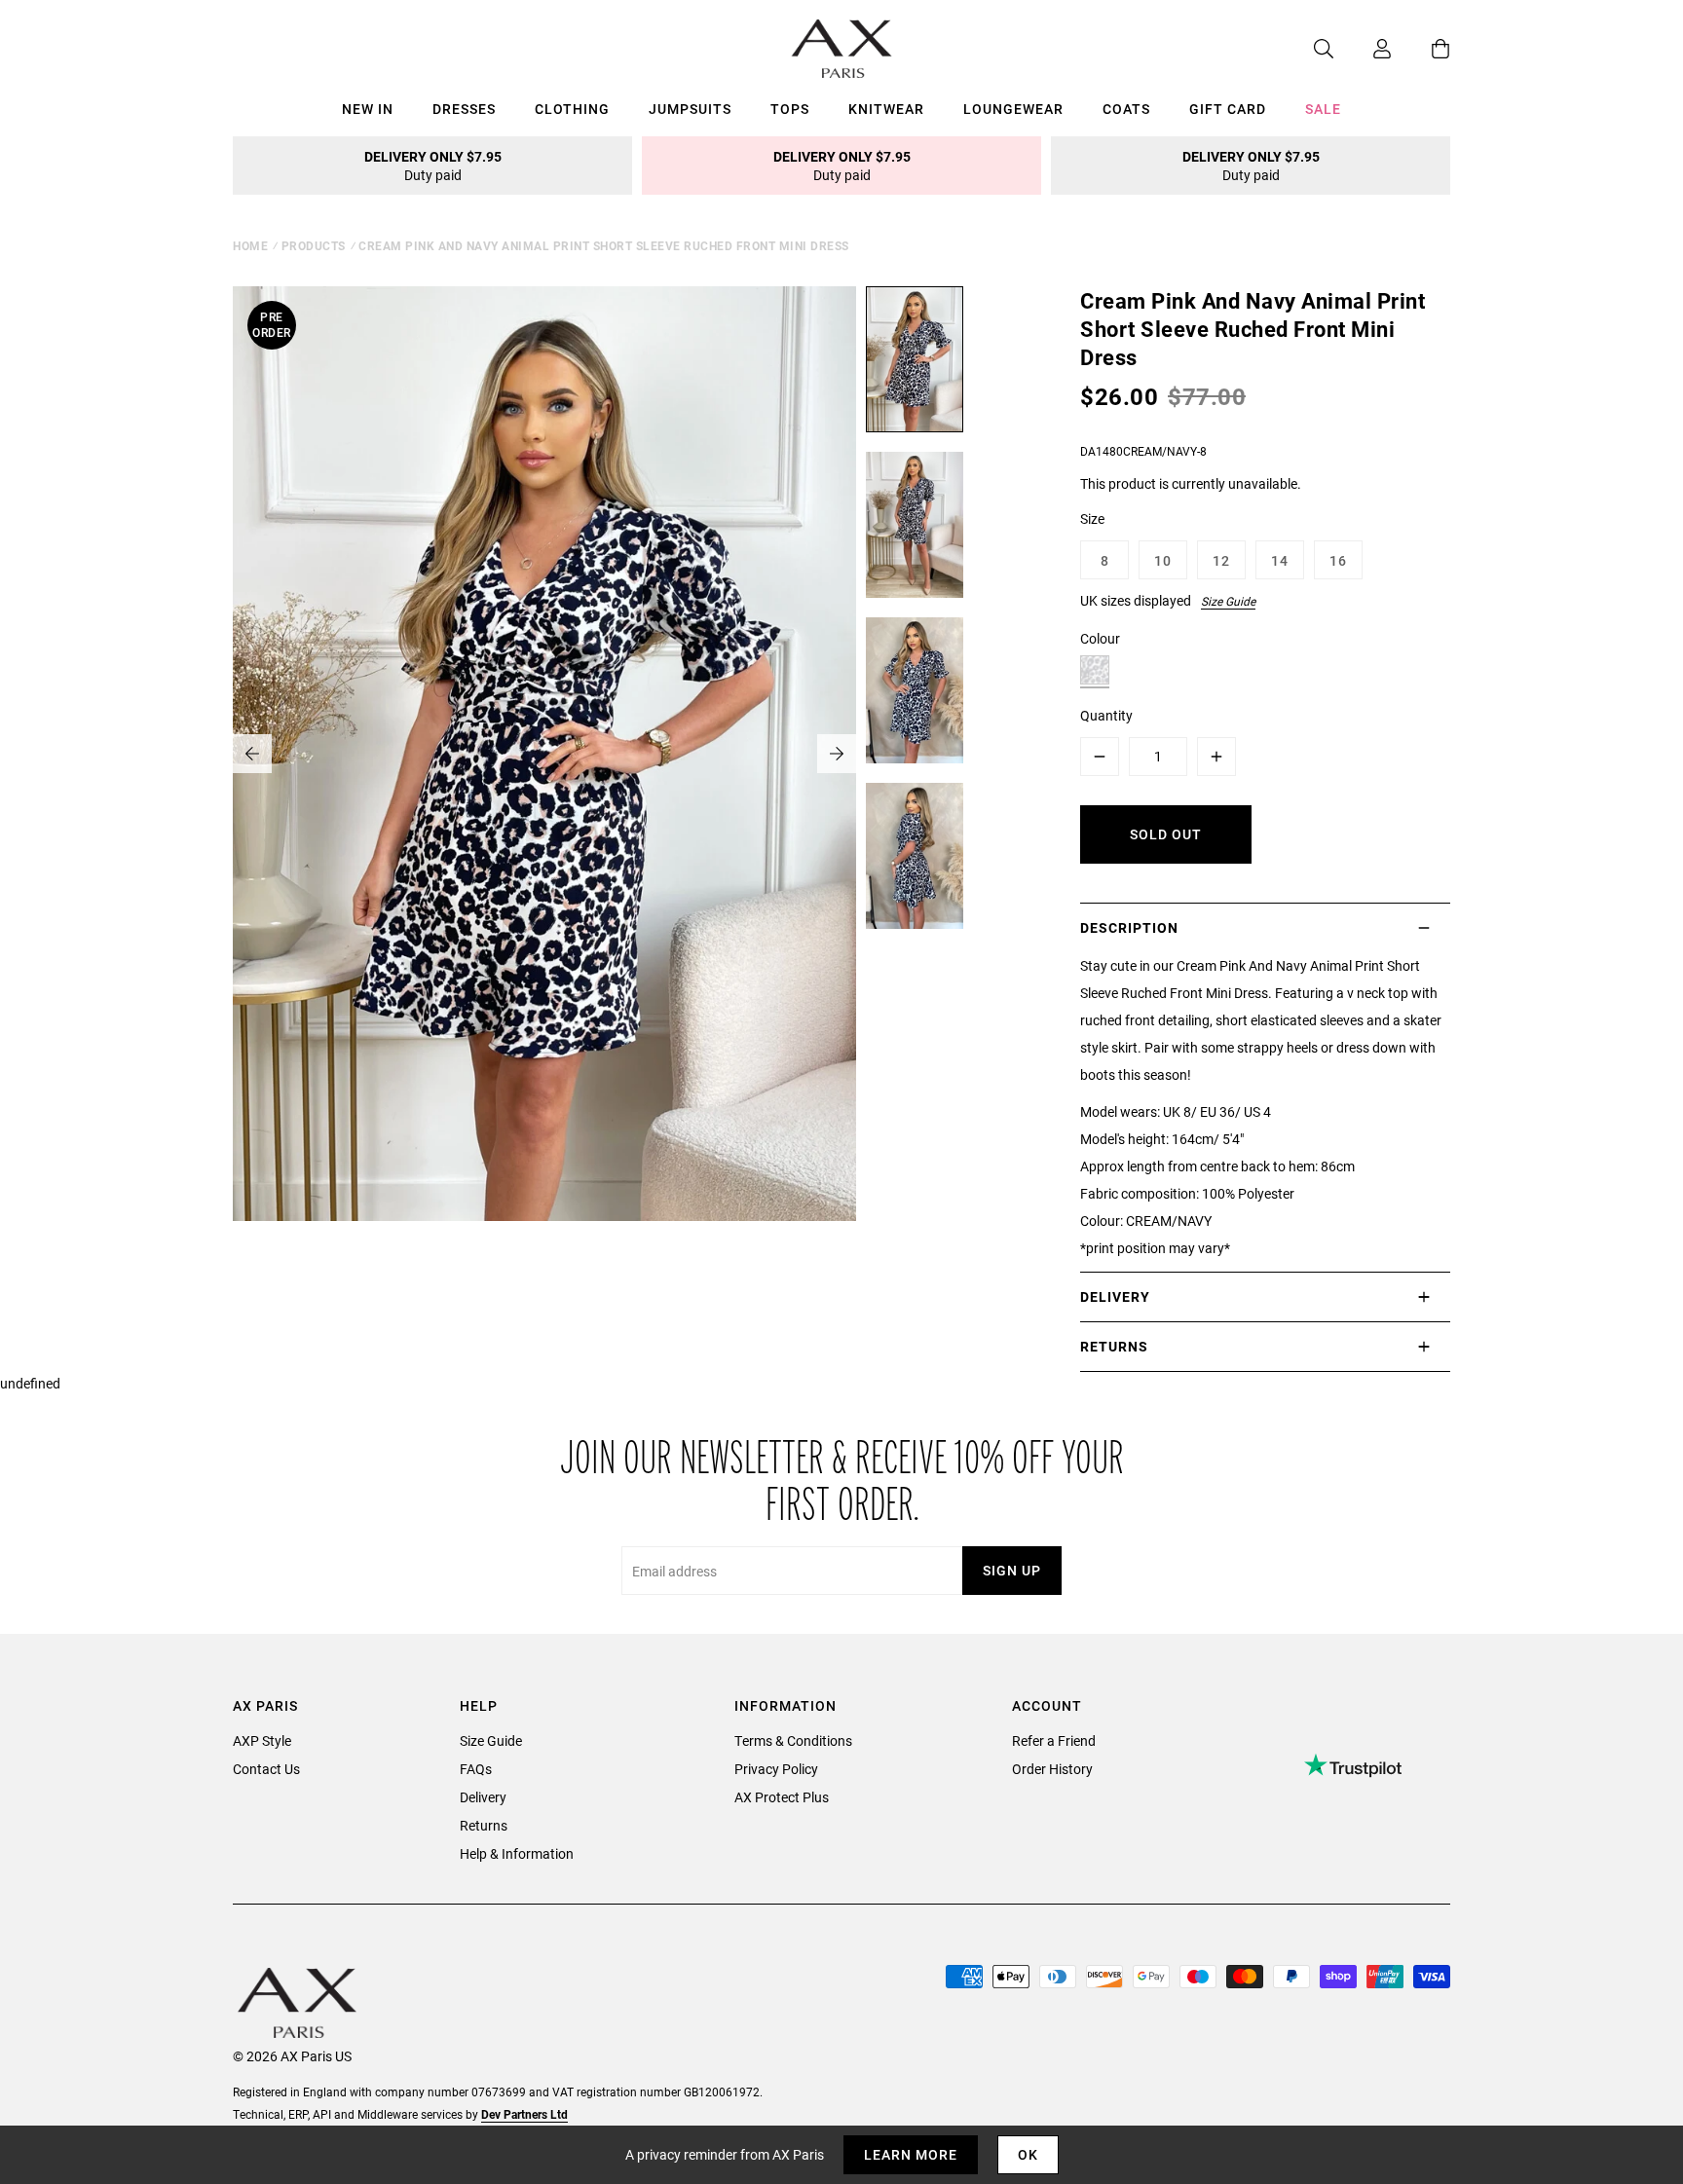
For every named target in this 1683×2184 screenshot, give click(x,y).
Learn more (911, 2154)
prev (252, 754)
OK (1028, 2154)
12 (1221, 560)
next (837, 754)
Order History (1052, 1769)
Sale (1323, 109)
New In (368, 109)
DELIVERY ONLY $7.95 (433, 166)
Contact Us (266, 1769)
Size (1092, 518)
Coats (1126, 109)
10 (1163, 560)
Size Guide (1228, 601)
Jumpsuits (690, 109)
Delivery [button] (1115, 1296)
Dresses (464, 109)
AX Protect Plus (782, 1797)
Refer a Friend (1054, 1740)
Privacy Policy (776, 1769)
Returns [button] (1114, 1346)
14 (1280, 560)
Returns (484, 1825)
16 (1338, 560)
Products (314, 245)
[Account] (1363, 49)
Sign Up (1012, 1570)
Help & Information (517, 1853)
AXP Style (262, 1740)
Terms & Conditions (793, 1740)
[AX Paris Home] (842, 49)
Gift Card (1228, 109)
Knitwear (886, 109)
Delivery (483, 1797)
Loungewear (1013, 109)
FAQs (476, 1769)
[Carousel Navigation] (544, 754)
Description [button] (1129, 927)
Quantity (1106, 715)
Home (250, 245)
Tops (790, 109)
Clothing (572, 109)
